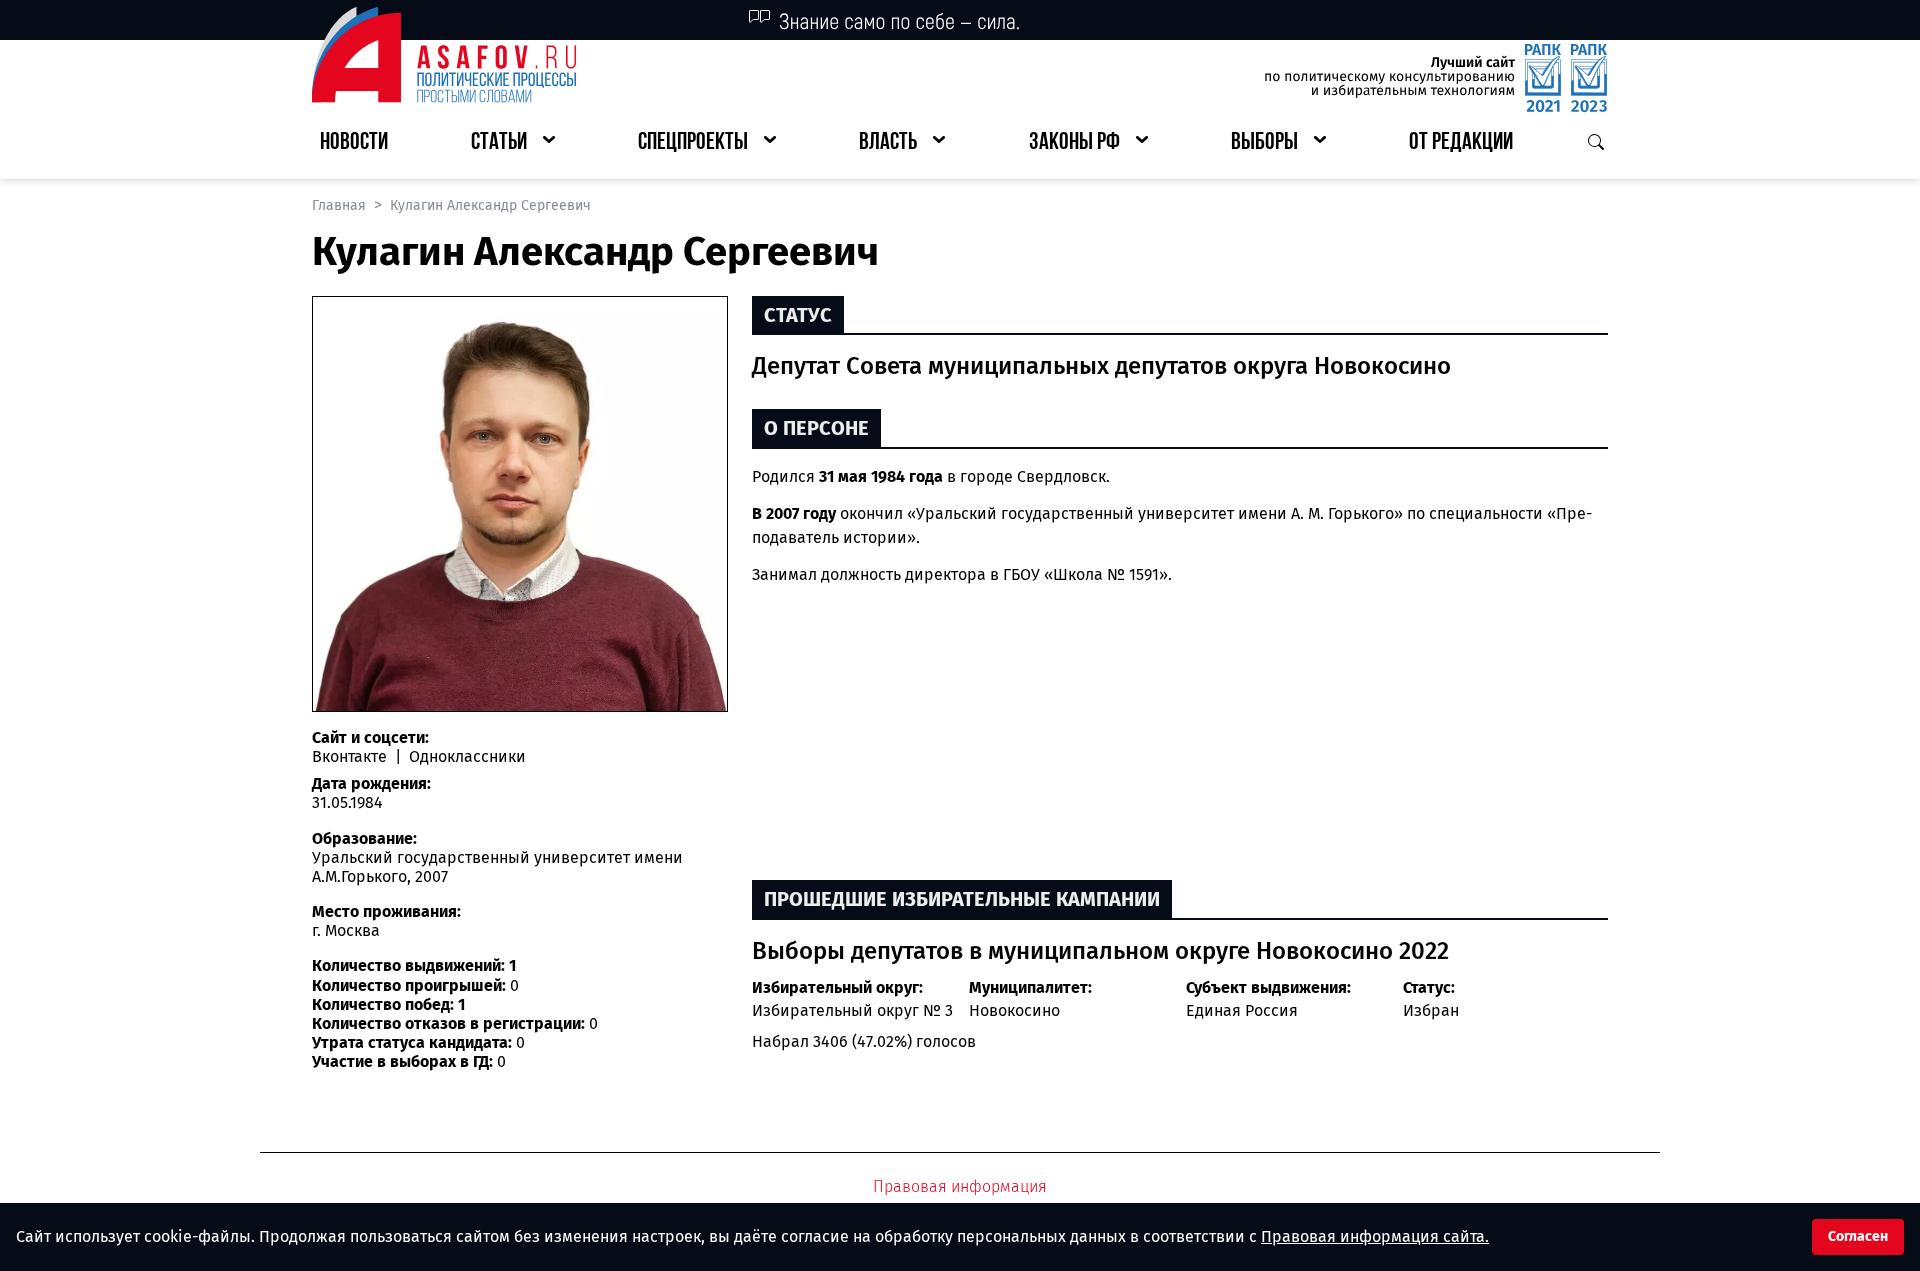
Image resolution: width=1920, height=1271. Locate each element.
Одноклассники (465, 756)
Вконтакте (351, 756)
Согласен (1858, 1236)
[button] (513, 143)
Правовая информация (960, 1186)
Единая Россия (1242, 1010)
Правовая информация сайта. (1375, 1236)
